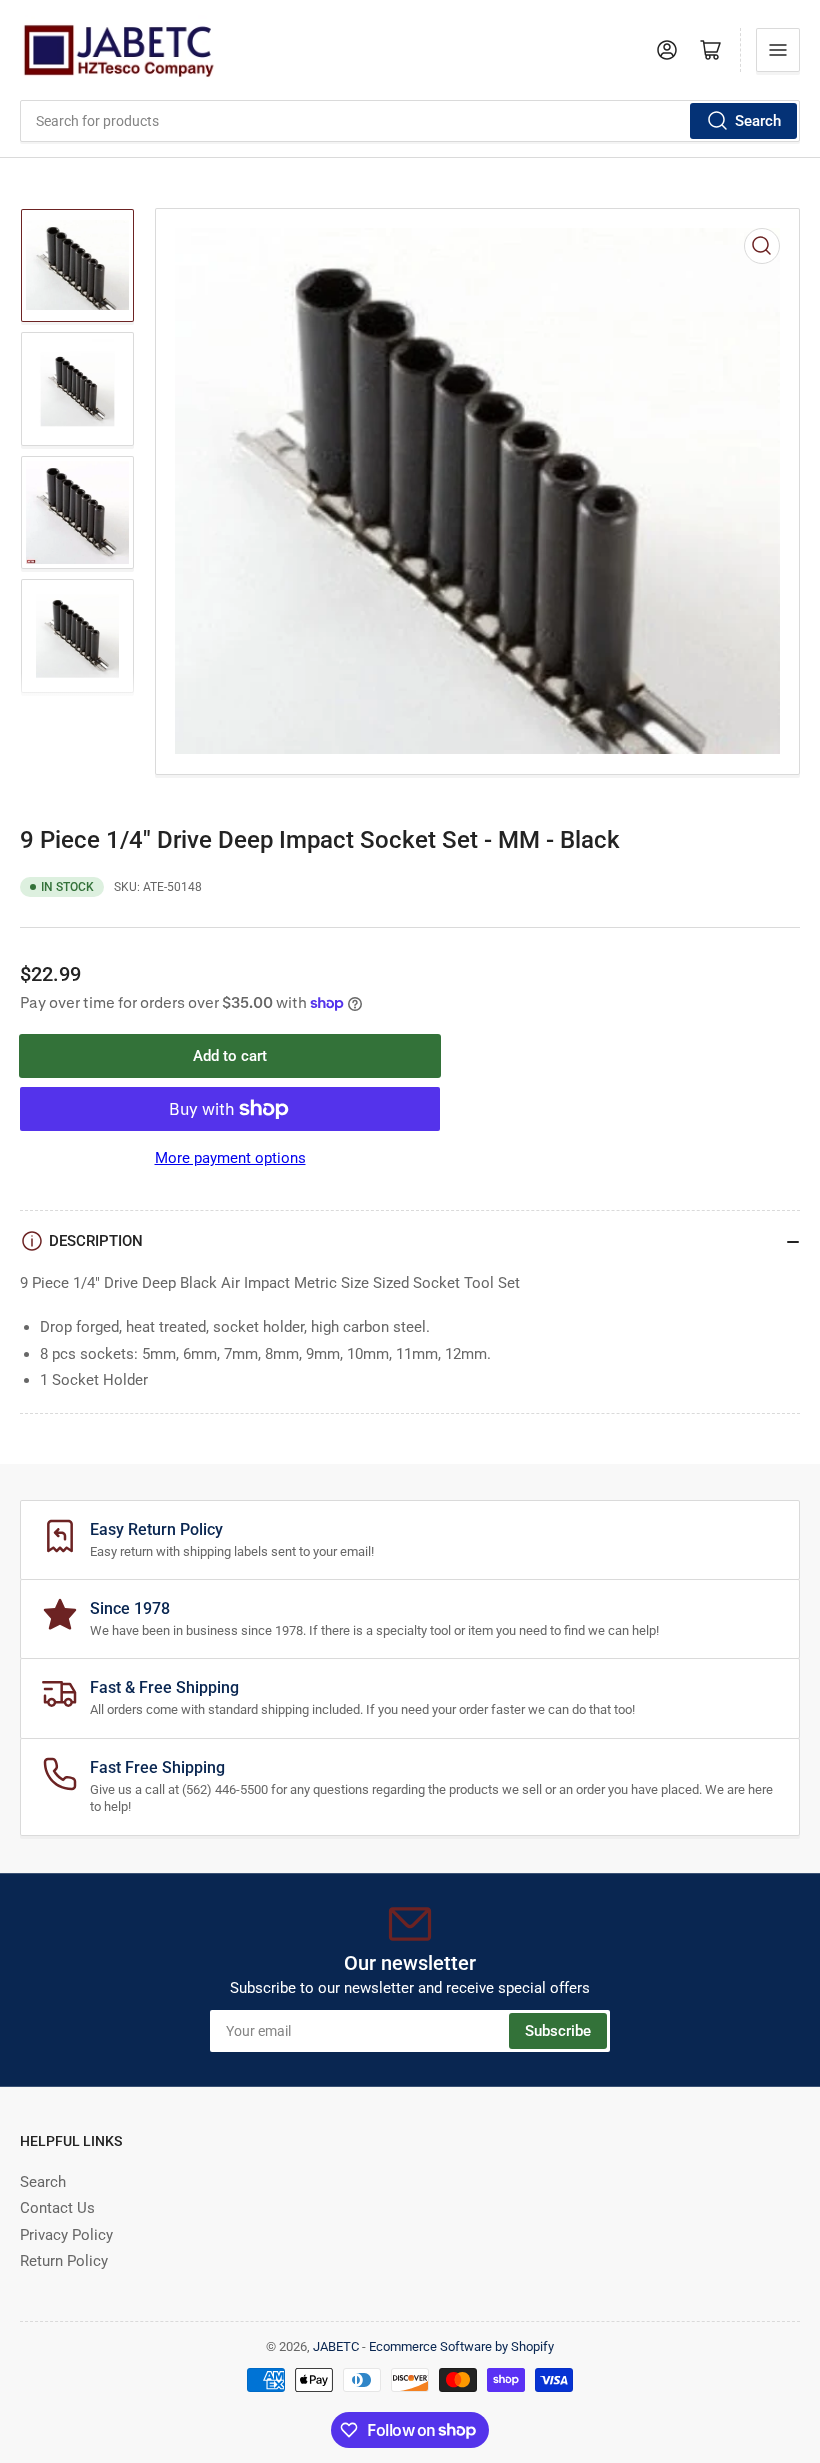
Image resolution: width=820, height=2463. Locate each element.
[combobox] (410, 121)
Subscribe (558, 2031)
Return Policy (64, 2261)
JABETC (336, 2346)
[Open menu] (778, 50)
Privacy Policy (66, 2235)
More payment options (230, 1158)
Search (758, 121)
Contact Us (57, 2208)
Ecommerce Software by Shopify (461, 2346)
